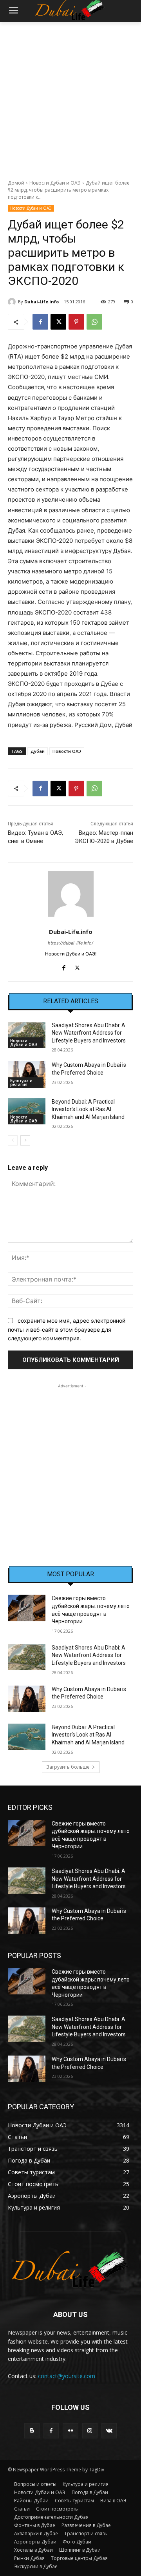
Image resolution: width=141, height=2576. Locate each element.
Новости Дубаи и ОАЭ (55, 183)
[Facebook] (40, 322)
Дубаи (38, 751)
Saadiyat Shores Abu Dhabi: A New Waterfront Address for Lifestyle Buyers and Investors (89, 1033)
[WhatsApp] (94, 322)
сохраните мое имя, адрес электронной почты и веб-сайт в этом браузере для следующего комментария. (67, 1329)
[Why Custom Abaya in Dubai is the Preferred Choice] (27, 1074)
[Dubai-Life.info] (13, 302)
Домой (16, 183)
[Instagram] (90, 2431)
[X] (58, 322)
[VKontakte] (109, 2431)
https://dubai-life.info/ (70, 943)
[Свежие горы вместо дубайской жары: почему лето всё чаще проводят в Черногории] (27, 1608)
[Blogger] (32, 2431)
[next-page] (25, 1140)
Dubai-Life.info (42, 302)
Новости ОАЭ (67, 751)
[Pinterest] (76, 322)
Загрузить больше (68, 1767)
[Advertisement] (70, 96)
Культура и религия (21, 1082)
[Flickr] (70, 2431)
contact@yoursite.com (67, 2376)
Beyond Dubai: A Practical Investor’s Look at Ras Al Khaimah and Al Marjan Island (88, 1109)
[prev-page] (13, 1140)
